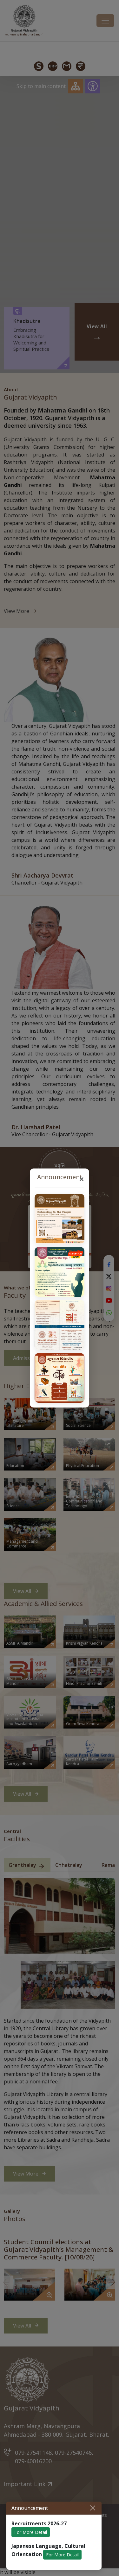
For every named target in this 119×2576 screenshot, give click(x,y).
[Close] (93, 2508)
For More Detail (31, 2532)
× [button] (82, 1179)
